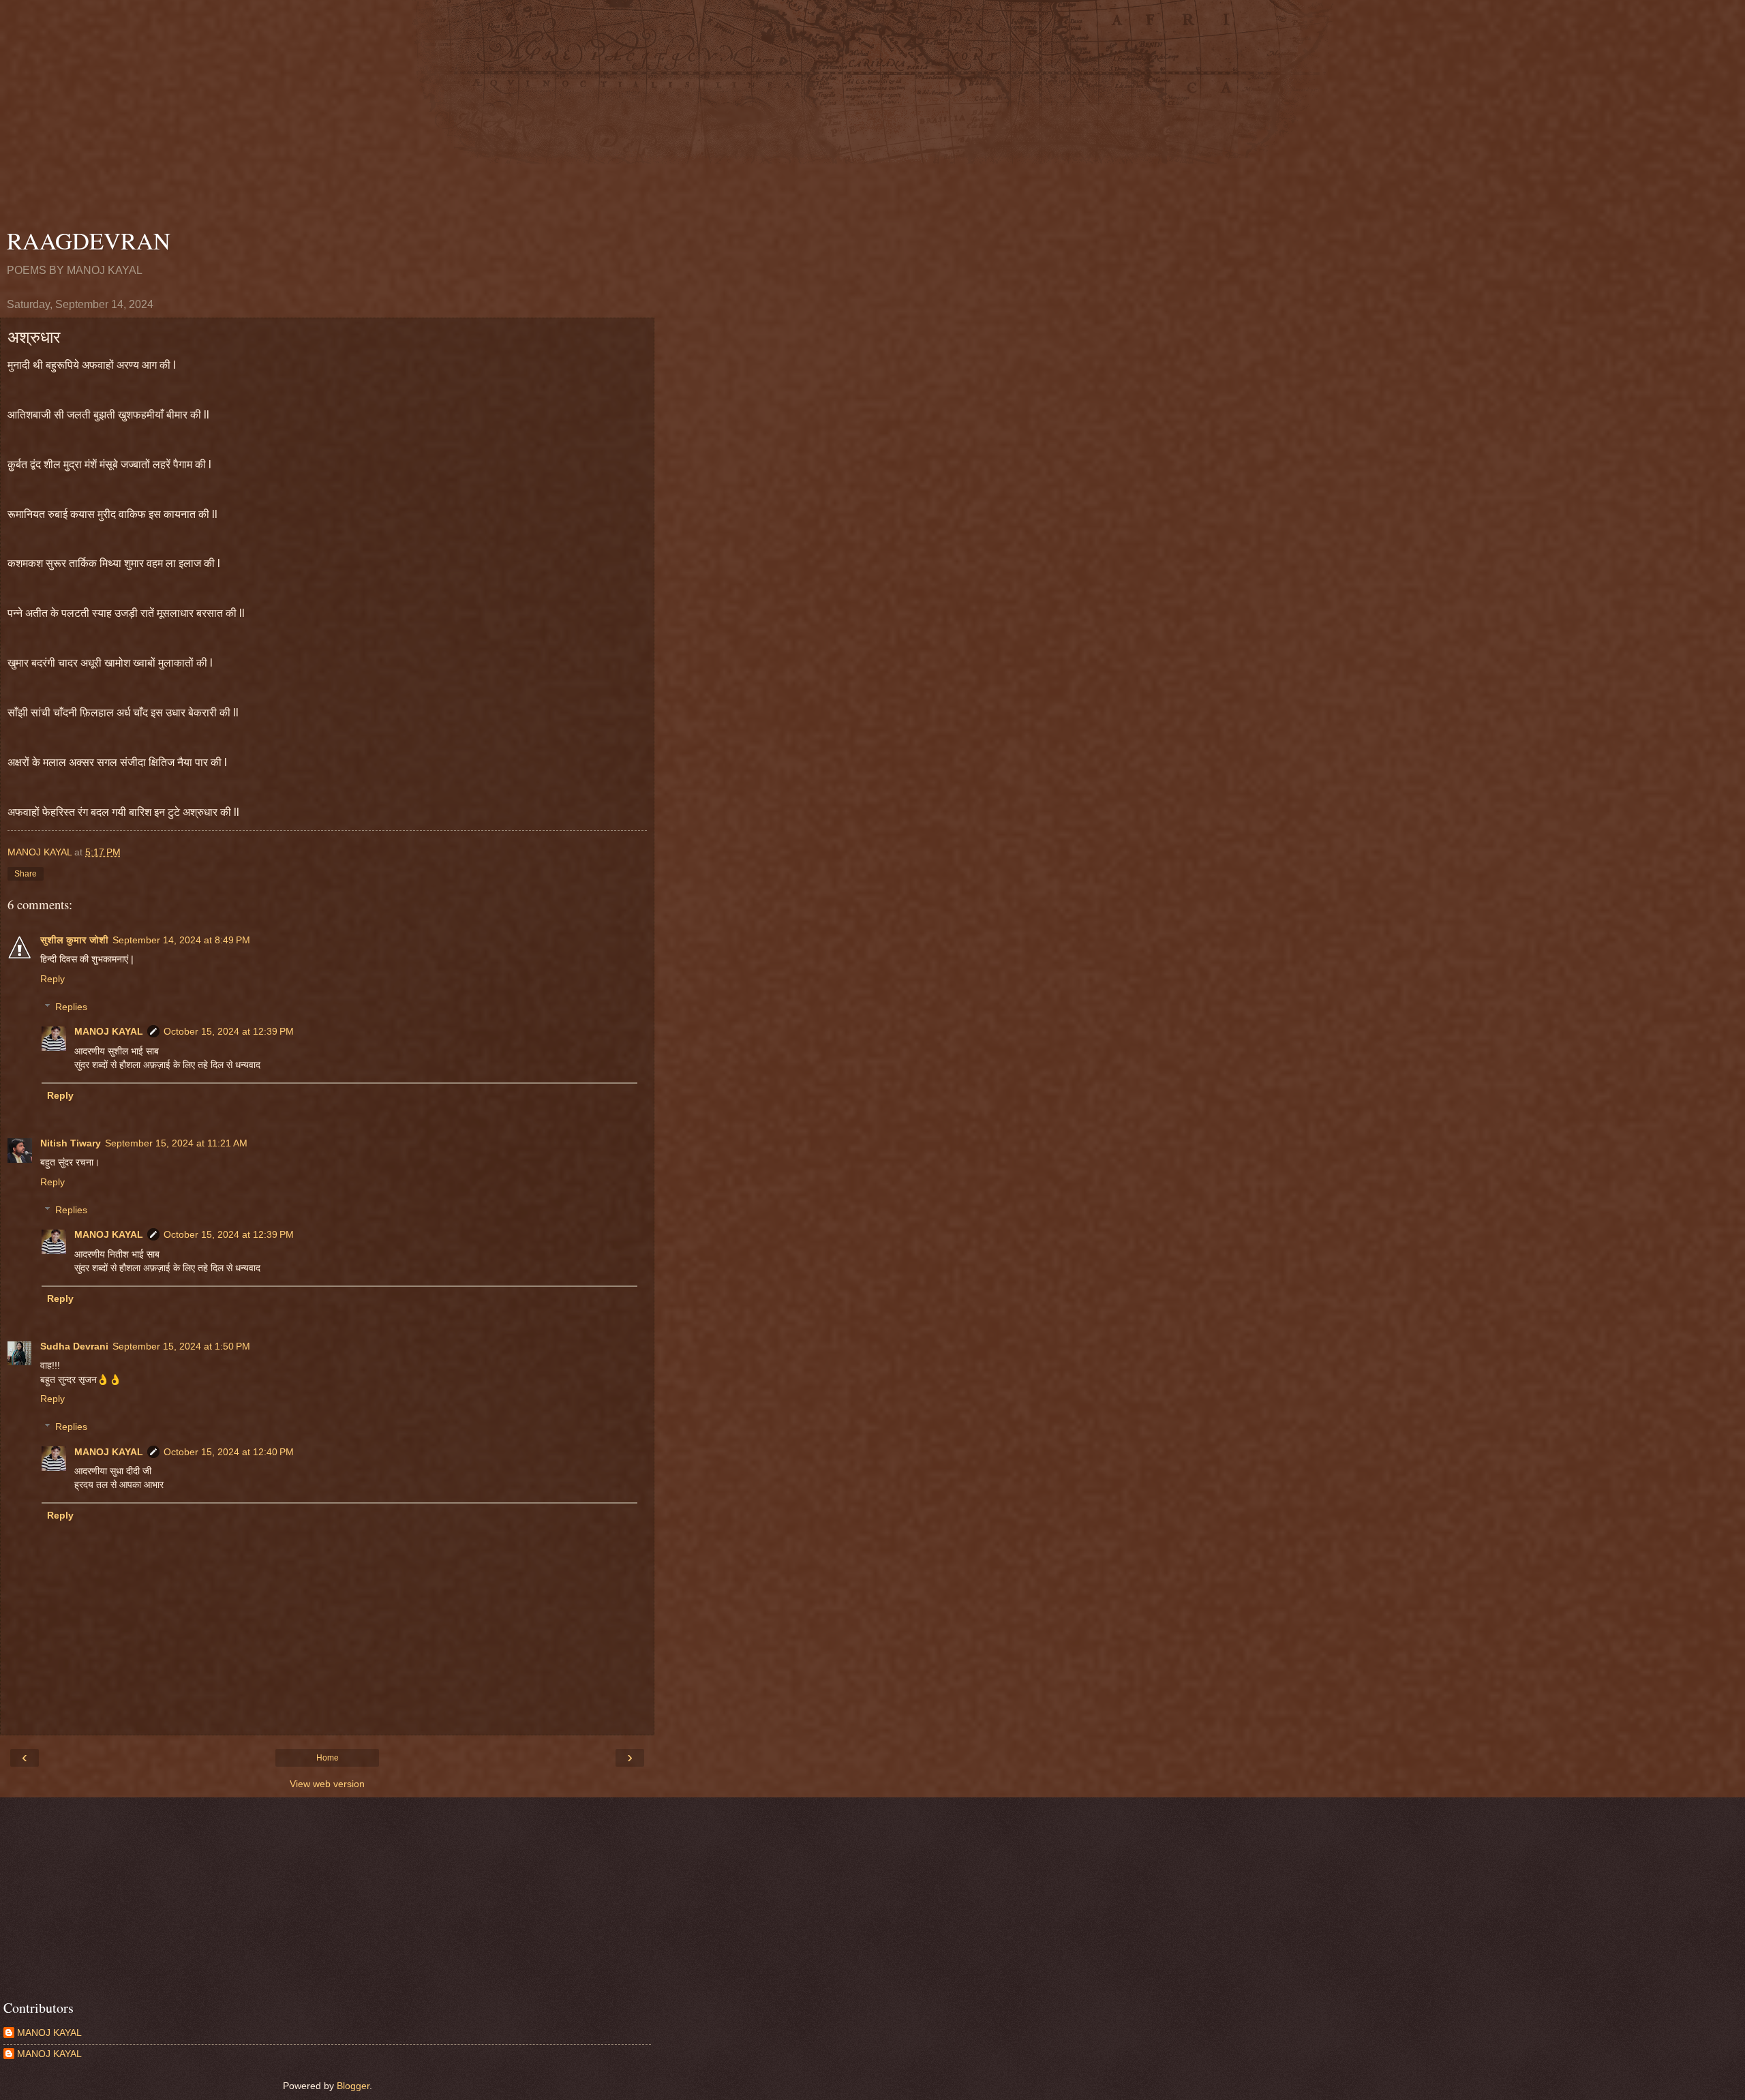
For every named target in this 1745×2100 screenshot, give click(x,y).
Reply (52, 979)
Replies (71, 1007)
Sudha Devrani (74, 1346)
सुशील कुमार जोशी (74, 940)
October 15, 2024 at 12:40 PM (229, 1452)
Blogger (353, 2086)
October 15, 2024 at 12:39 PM (229, 1031)
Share (26, 874)
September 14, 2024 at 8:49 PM (181, 940)
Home (328, 1758)
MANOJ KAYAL (109, 1031)
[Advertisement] (327, 116)
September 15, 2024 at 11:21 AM (176, 1143)
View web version (327, 1784)
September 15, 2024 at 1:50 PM (181, 1346)
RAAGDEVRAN (89, 241)
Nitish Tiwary (71, 1143)
